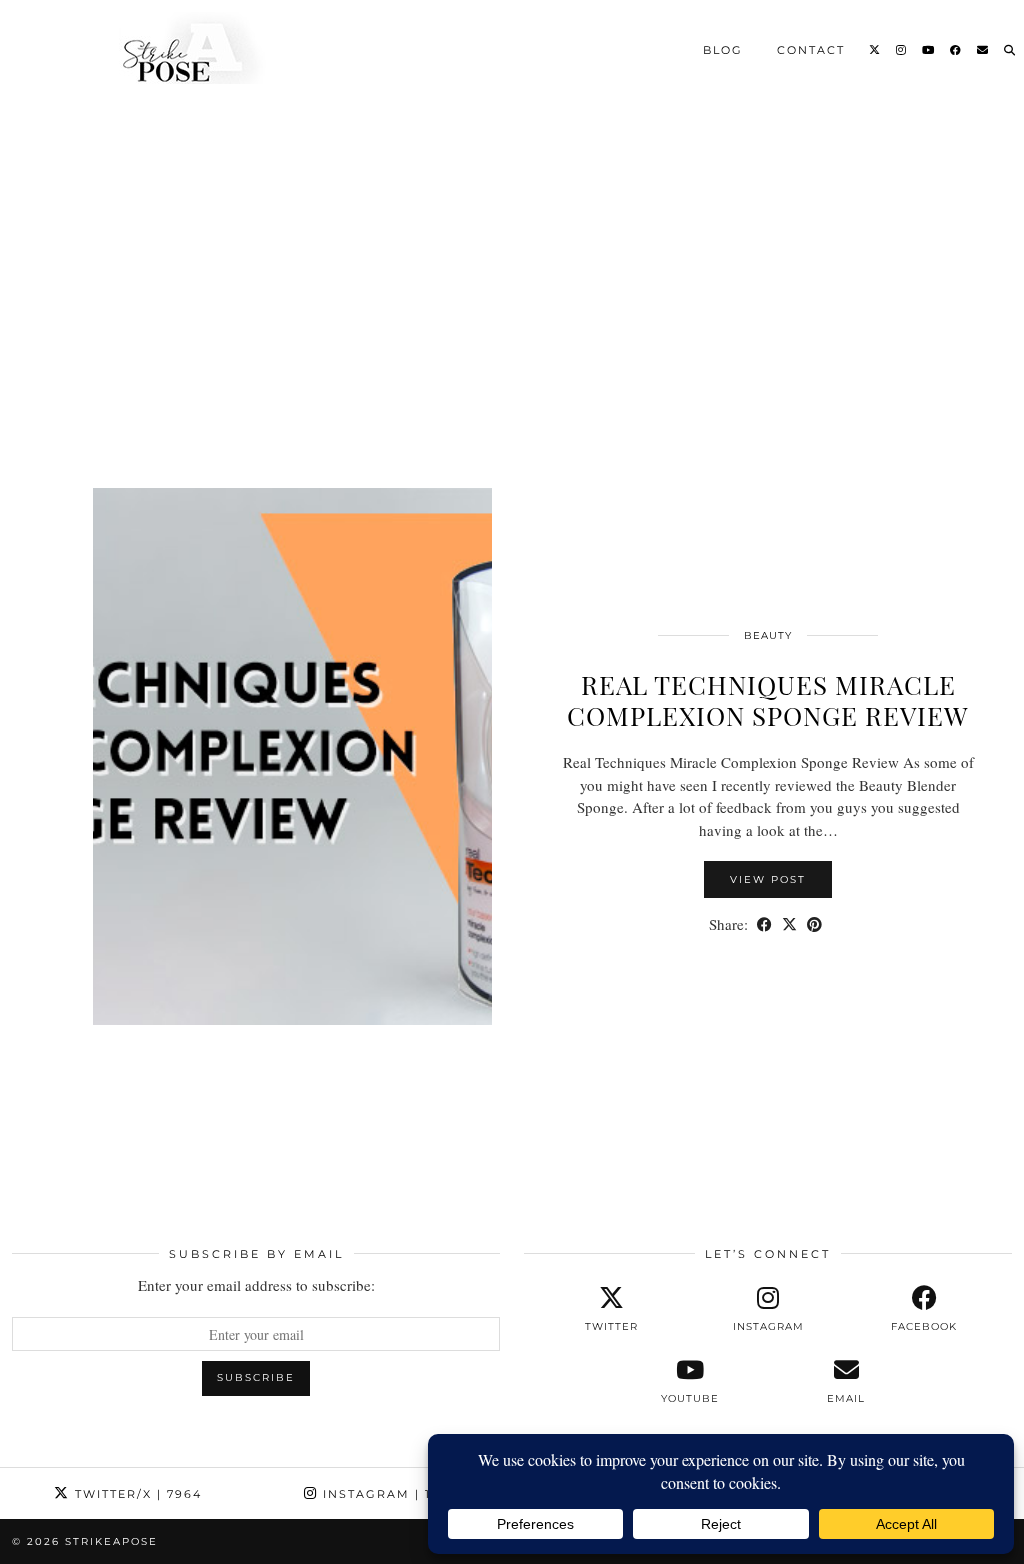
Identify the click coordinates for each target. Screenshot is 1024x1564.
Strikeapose (111, 1541)
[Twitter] (875, 49)
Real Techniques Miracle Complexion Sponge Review (768, 700)
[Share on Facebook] (764, 924)
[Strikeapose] (175, 48)
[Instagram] (902, 49)
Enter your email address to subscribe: (256, 1285)
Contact (811, 49)
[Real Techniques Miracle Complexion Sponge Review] (512, 355)
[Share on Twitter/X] (789, 924)
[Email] (983, 49)
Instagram (391, 1494)
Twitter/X (136, 1494)
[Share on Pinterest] (814, 924)
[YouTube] (929, 49)
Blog (723, 49)
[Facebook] (956, 49)
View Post (768, 879)
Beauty (768, 635)
